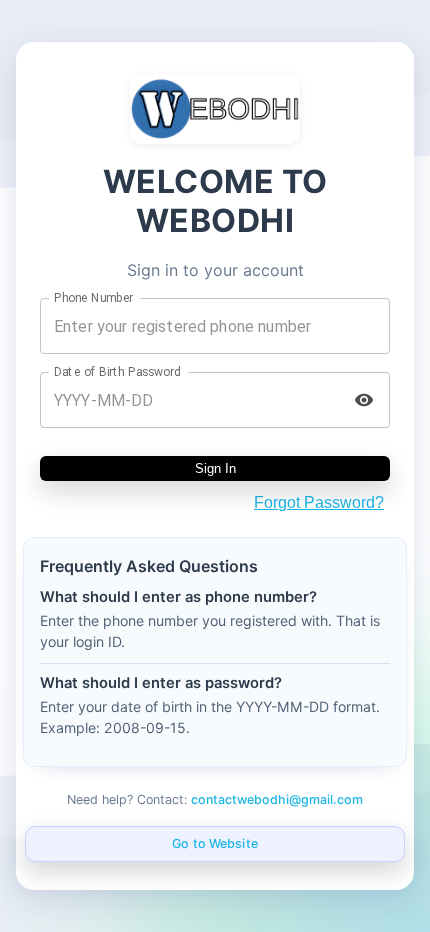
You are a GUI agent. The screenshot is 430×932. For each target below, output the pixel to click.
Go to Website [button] (215, 843)
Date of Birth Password (117, 372)
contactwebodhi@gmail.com (277, 799)
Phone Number (93, 298)
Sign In (215, 468)
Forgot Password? (319, 502)
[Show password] (364, 400)
